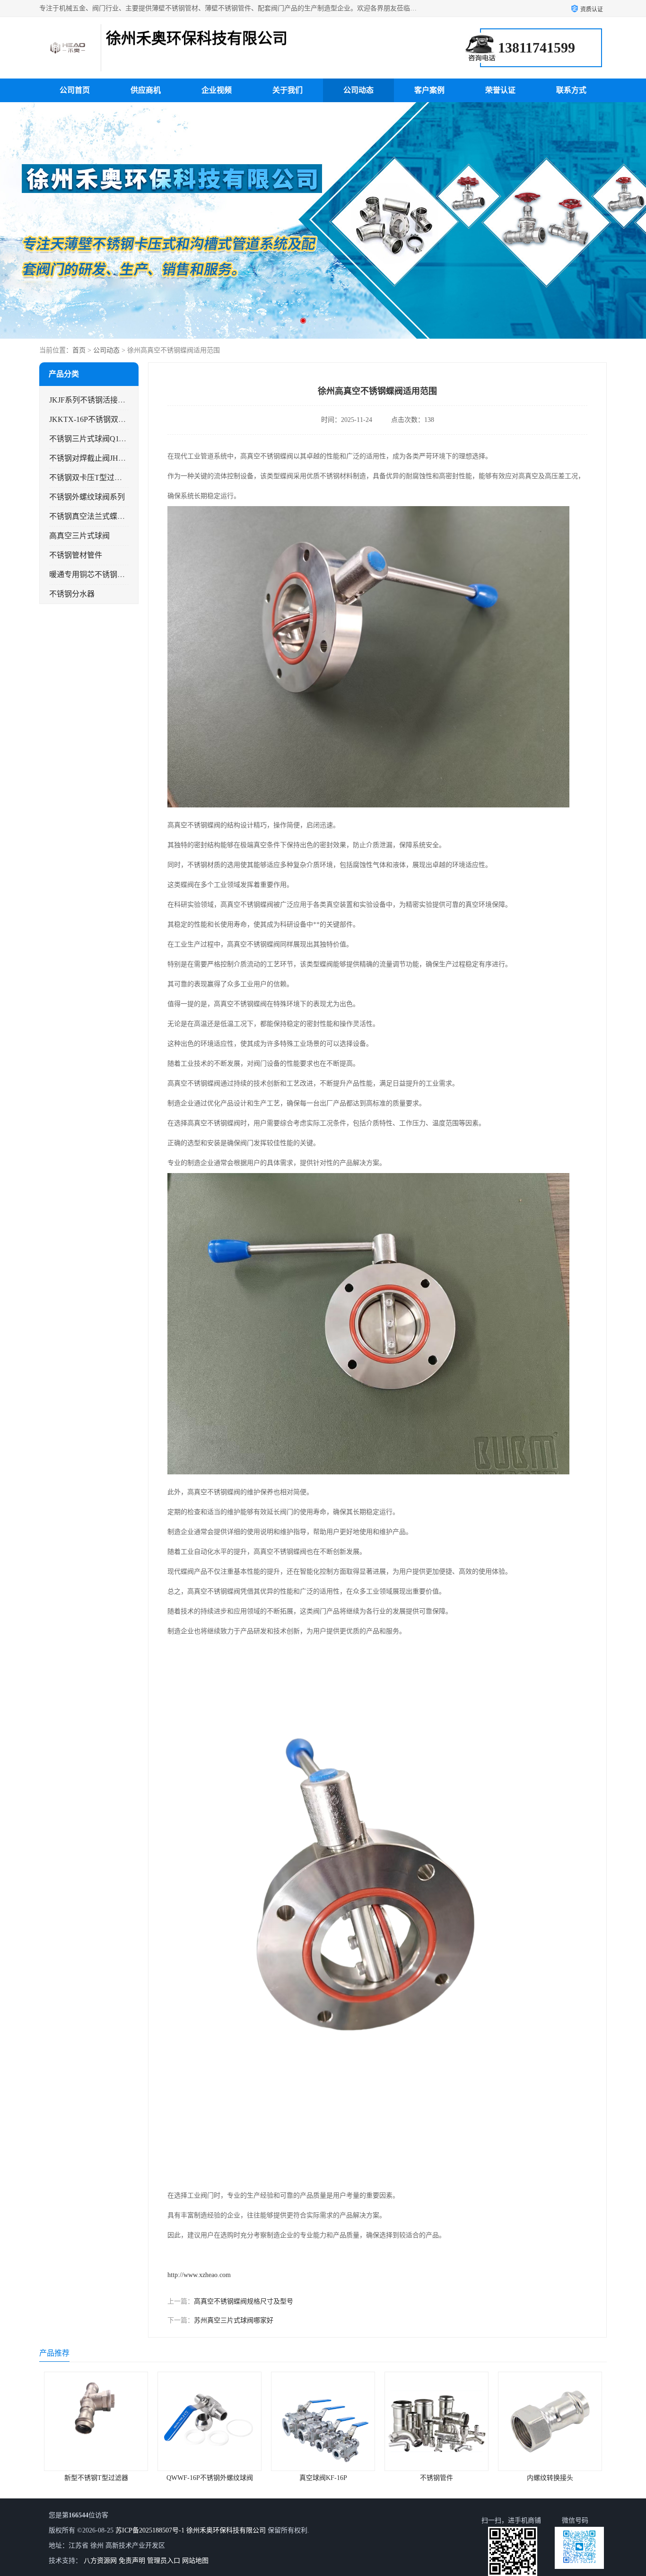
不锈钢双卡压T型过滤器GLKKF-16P (109, 478)
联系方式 (571, 90)
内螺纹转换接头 (436, 2478)
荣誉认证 (500, 90)
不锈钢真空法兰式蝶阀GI (91, 516)
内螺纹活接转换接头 (550, 2478)
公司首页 (75, 90)
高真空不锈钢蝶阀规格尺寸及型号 (244, 2301)
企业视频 (217, 90)
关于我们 (288, 90)
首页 (79, 350)
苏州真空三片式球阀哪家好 (234, 2320)
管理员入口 (164, 2561)
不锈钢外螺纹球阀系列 (87, 497)
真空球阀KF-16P (210, 2478)
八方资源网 (100, 2561)
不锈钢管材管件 (76, 555)
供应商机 (146, 90)
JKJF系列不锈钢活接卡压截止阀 (102, 400)
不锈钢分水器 (72, 594)
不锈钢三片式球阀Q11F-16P (95, 439)
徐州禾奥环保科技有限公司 (226, 2530)
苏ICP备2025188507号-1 (150, 2530)
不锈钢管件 (323, 2478)
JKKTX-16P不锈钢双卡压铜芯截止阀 (110, 419)
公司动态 (358, 90)
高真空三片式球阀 (79, 536)
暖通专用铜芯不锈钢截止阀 (95, 574)
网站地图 (195, 2561)
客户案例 (429, 90)
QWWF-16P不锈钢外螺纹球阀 (96, 2478)
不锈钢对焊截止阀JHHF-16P (96, 458)
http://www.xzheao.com (199, 2275)
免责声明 (132, 2561)
